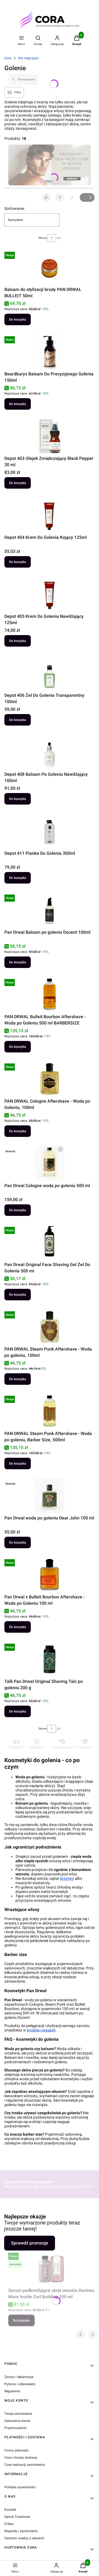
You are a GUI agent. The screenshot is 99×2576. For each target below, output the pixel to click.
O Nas (9, 2524)
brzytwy (67, 1878)
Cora (8, 58)
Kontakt (10, 2510)
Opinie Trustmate (17, 2517)
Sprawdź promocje (30, 2243)
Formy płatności (16, 2450)
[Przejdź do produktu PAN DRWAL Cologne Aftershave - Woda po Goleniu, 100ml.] (50, 1079)
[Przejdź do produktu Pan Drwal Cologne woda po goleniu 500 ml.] (50, 1163)
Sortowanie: (15, 208)
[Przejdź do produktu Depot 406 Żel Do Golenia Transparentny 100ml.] (50, 673)
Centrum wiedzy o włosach (24, 2538)
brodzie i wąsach (41, 2030)
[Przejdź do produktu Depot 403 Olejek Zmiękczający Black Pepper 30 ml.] (50, 436)
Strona (42, 238)
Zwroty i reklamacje (19, 2377)
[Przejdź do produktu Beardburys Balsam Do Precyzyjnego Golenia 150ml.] (50, 352)
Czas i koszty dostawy (21, 2458)
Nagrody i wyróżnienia (21, 2531)
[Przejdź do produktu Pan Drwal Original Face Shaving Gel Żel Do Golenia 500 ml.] (50, 1242)
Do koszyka (18, 319)
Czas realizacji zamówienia (25, 2465)
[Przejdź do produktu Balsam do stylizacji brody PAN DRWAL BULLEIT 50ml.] (50, 267)
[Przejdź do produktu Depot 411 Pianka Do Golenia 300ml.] (50, 831)
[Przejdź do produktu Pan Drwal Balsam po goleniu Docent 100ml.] (50, 910)
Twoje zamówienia (18, 2414)
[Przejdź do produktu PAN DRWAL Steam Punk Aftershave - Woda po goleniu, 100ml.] (50, 1327)
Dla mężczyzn (28, 58)
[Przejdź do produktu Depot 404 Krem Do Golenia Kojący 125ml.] (50, 515)
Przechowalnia (15, 2428)
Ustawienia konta (17, 2421)
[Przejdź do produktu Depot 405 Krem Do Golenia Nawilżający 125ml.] (50, 594)
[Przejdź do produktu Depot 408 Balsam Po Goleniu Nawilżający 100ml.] (50, 752)
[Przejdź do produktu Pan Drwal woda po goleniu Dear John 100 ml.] (50, 1496)
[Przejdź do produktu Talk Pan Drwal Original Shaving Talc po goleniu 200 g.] (50, 1659)
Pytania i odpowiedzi (20, 2384)
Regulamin (12, 2391)
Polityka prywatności (20, 2487)
